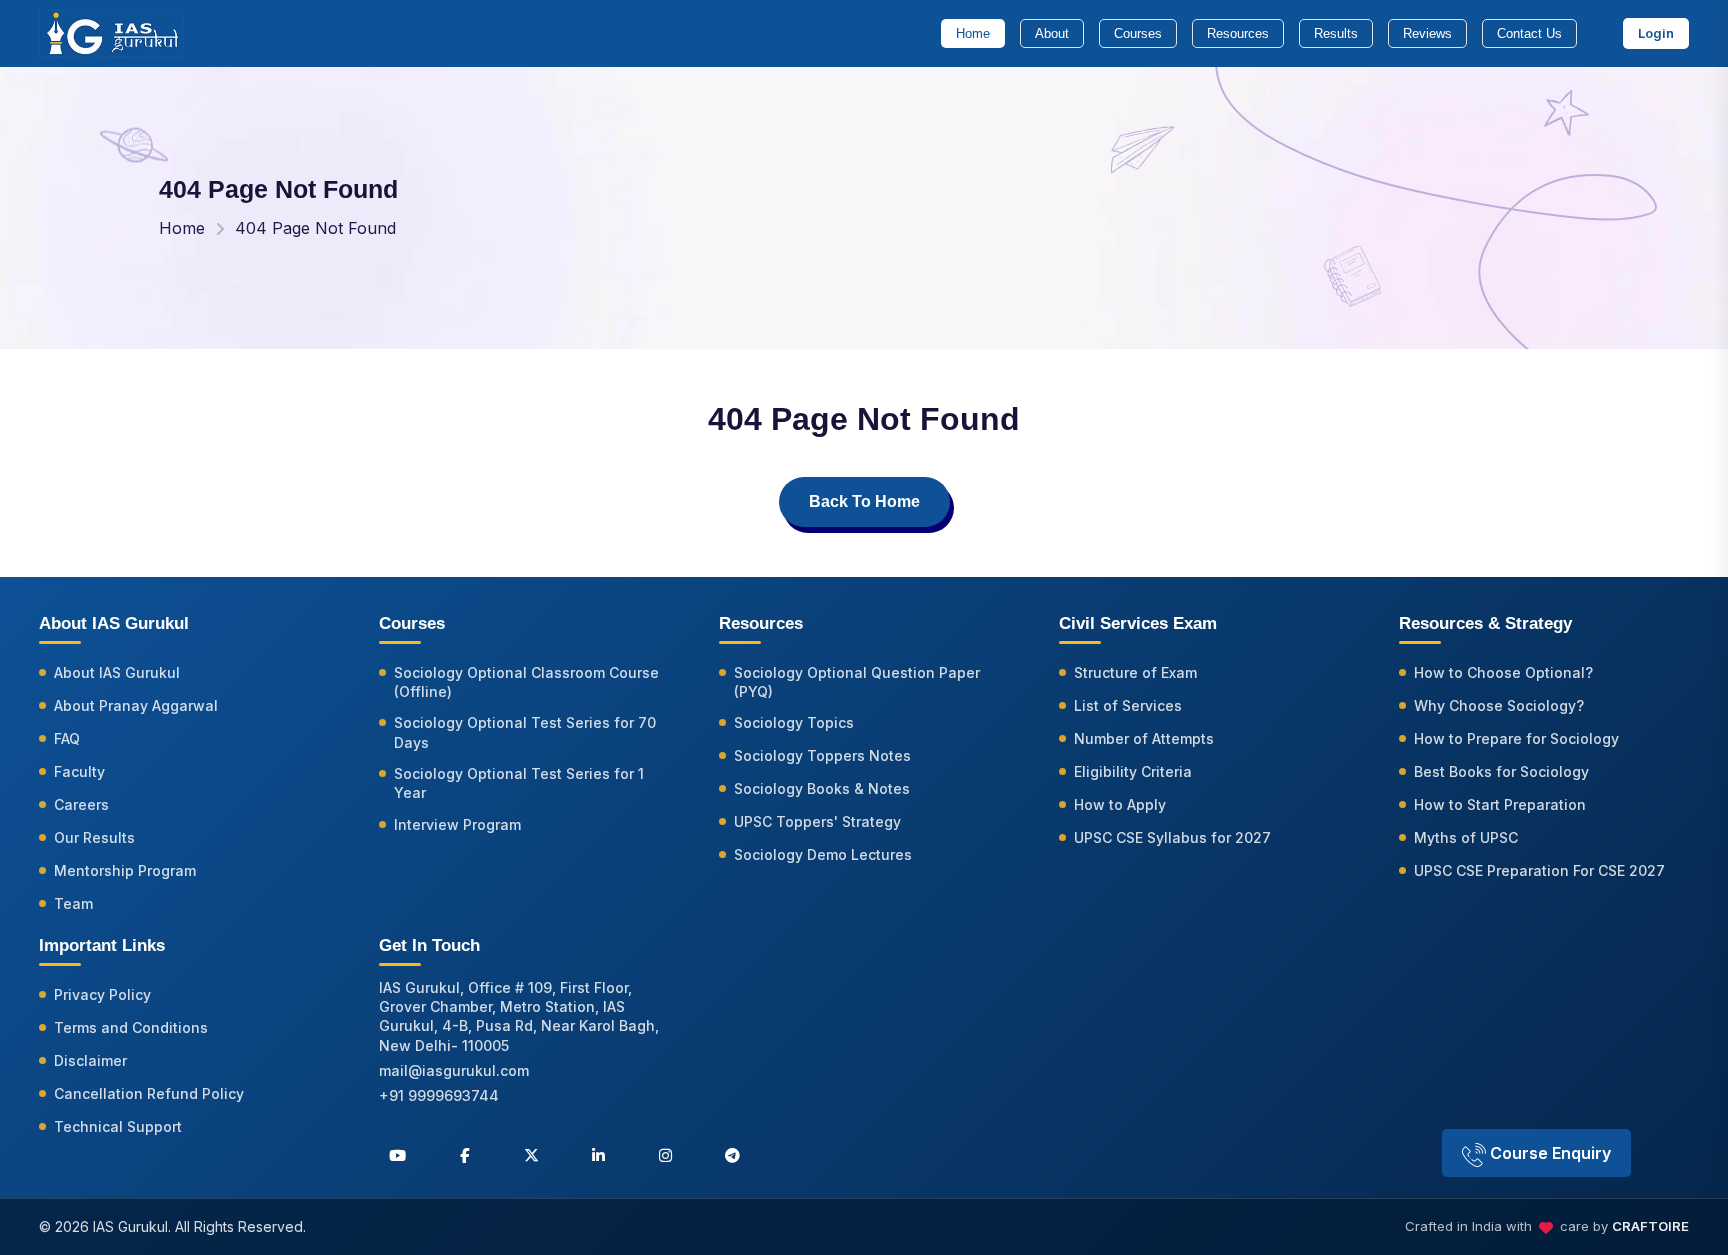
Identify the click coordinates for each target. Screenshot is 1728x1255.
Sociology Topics (794, 722)
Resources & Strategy (1485, 623)
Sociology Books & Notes (822, 788)
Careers (81, 804)
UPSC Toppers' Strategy (817, 821)
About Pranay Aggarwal (136, 705)
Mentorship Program (125, 870)
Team (73, 903)
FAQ (67, 738)
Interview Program (457, 824)
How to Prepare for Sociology (1516, 738)
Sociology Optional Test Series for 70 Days (525, 732)
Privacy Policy (102, 994)
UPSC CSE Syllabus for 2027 (1172, 837)
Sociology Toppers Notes (822, 755)
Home (973, 33)
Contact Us (1529, 33)
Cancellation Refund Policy (149, 1093)
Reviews (1427, 33)
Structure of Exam (1135, 672)
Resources (1238, 33)
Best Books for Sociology (1501, 771)
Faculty (79, 771)
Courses (1138, 33)
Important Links (102, 945)
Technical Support (118, 1126)
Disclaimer (90, 1060)
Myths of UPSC (1466, 837)
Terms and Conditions (131, 1027)
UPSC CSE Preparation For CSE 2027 (1539, 870)
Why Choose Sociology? (1499, 705)
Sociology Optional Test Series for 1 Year (519, 783)
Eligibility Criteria (1133, 771)
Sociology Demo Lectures (823, 854)
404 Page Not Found (315, 228)
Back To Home (864, 501)
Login (1656, 33)
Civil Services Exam (1138, 623)
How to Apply (1120, 804)
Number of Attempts (1144, 738)
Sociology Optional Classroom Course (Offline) (526, 682)
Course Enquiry (1548, 1153)
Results (1336, 33)
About (1052, 33)
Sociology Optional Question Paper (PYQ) (857, 682)
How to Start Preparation (1500, 804)
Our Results (94, 837)
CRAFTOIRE (1650, 1226)
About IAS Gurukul (117, 672)
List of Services (1128, 705)
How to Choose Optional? (1503, 672)
